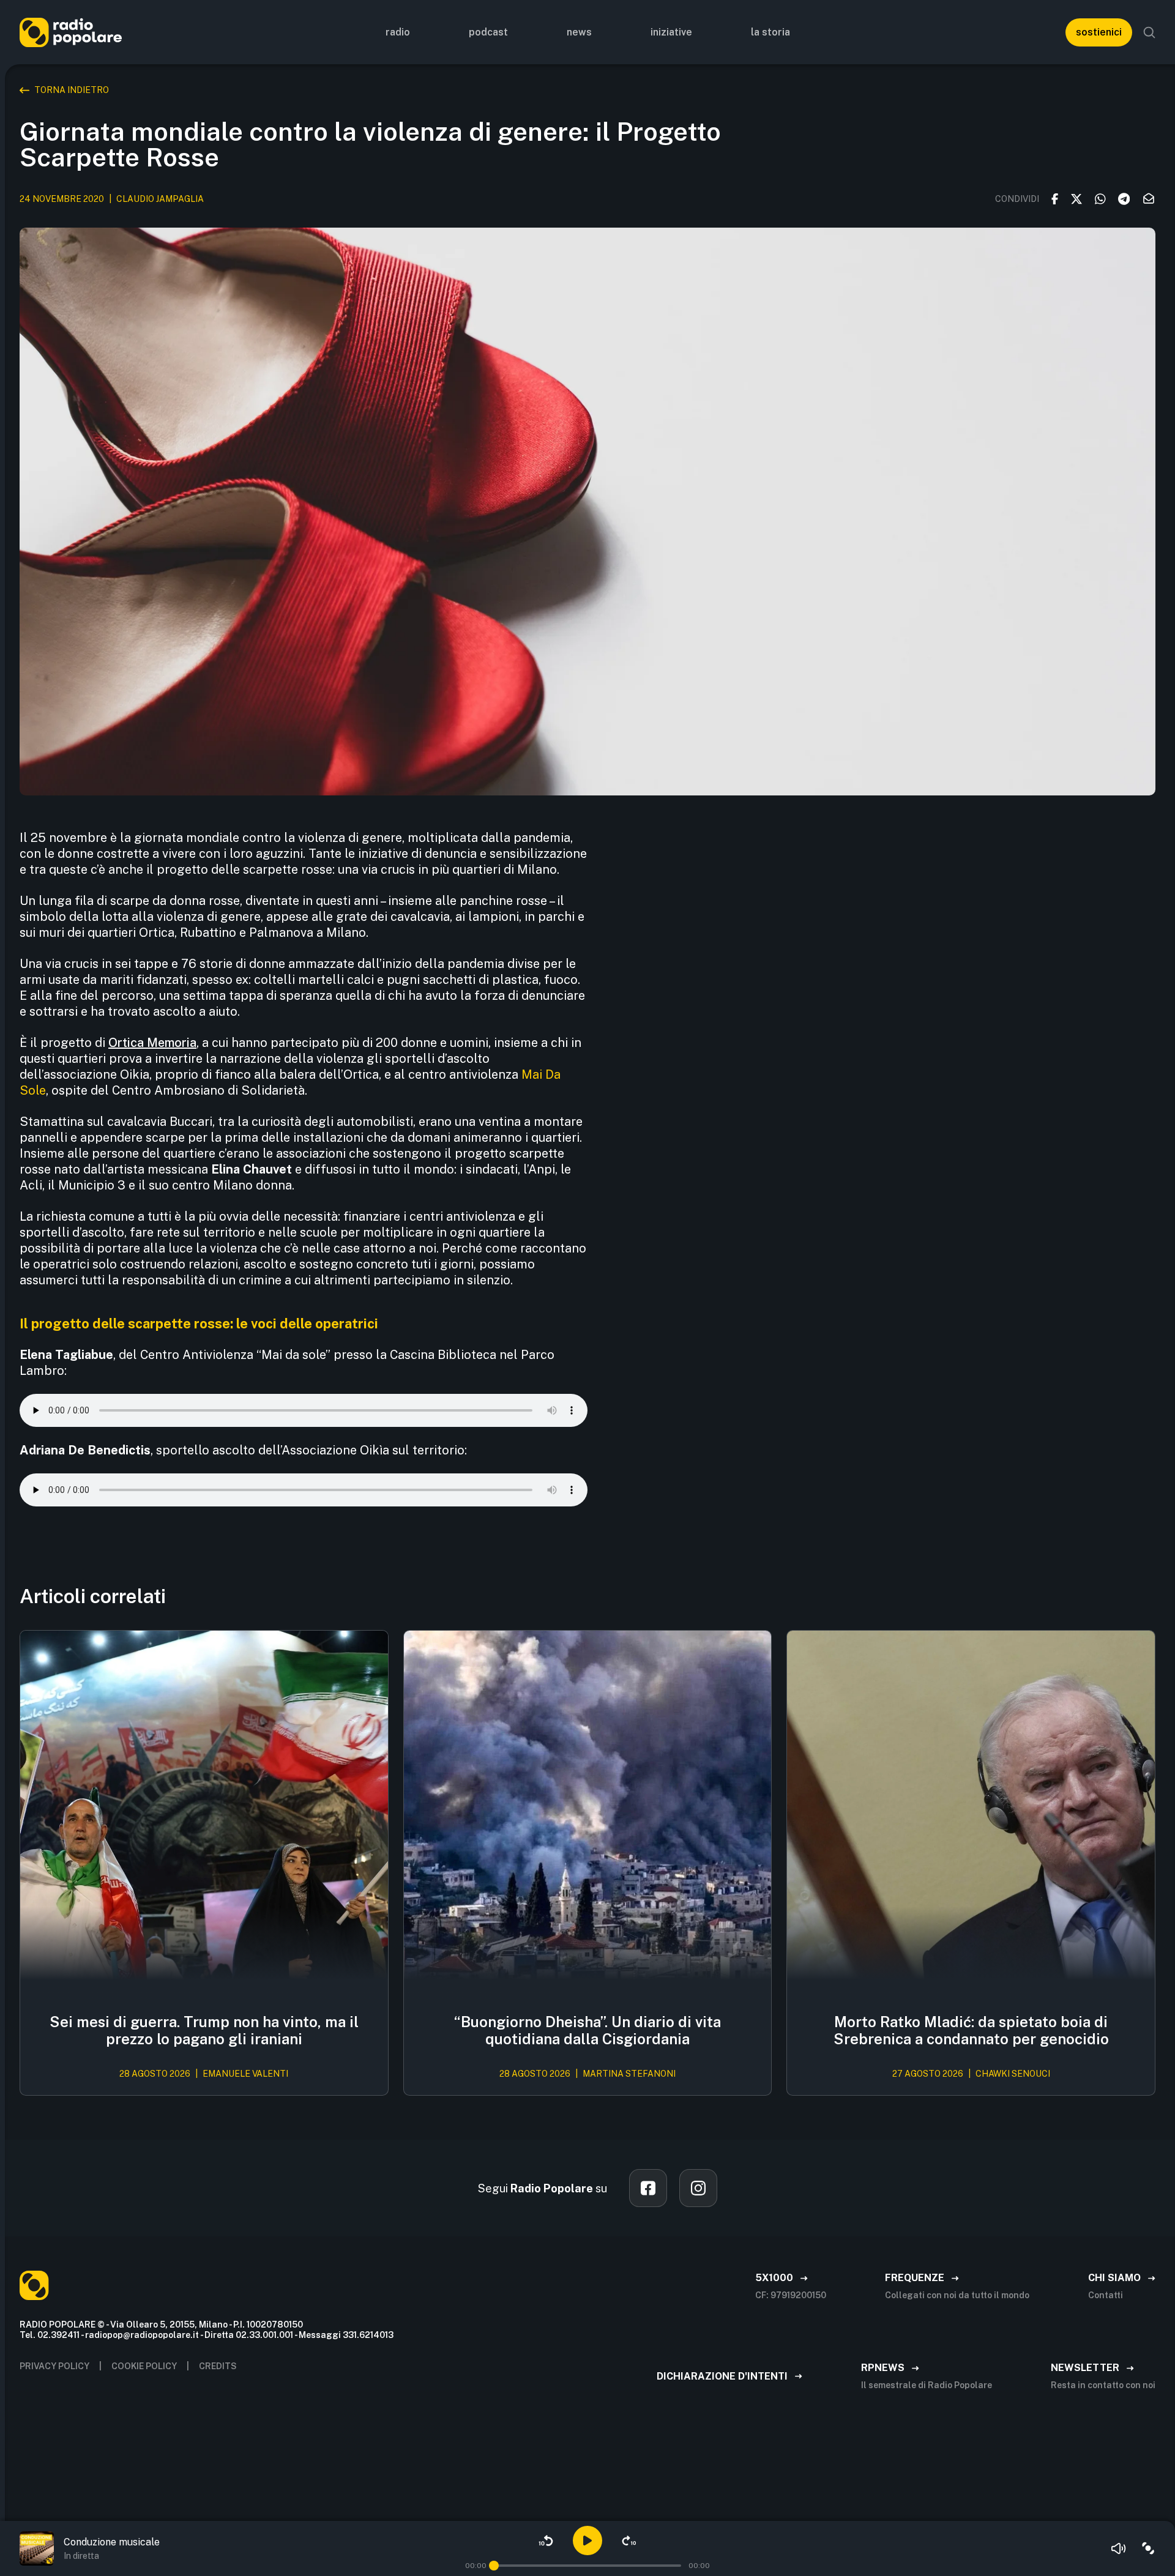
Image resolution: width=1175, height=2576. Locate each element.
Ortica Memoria (152, 1043)
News (579, 32)
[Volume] (1119, 2548)
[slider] (494, 2566)
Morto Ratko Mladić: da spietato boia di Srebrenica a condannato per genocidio (971, 2031)
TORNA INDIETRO (72, 90)
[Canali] (1148, 2548)
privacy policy (54, 2366)
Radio (398, 32)
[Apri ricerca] (1149, 32)
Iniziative (671, 32)
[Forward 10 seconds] (629, 2541)
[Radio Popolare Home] (71, 32)
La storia (770, 32)
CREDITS (218, 2366)
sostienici (1099, 32)
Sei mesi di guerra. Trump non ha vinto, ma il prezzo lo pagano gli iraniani (204, 2031)
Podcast (488, 32)
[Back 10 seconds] (546, 2541)
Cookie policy (144, 2366)
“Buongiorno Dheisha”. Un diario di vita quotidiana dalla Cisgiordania (587, 2031)
